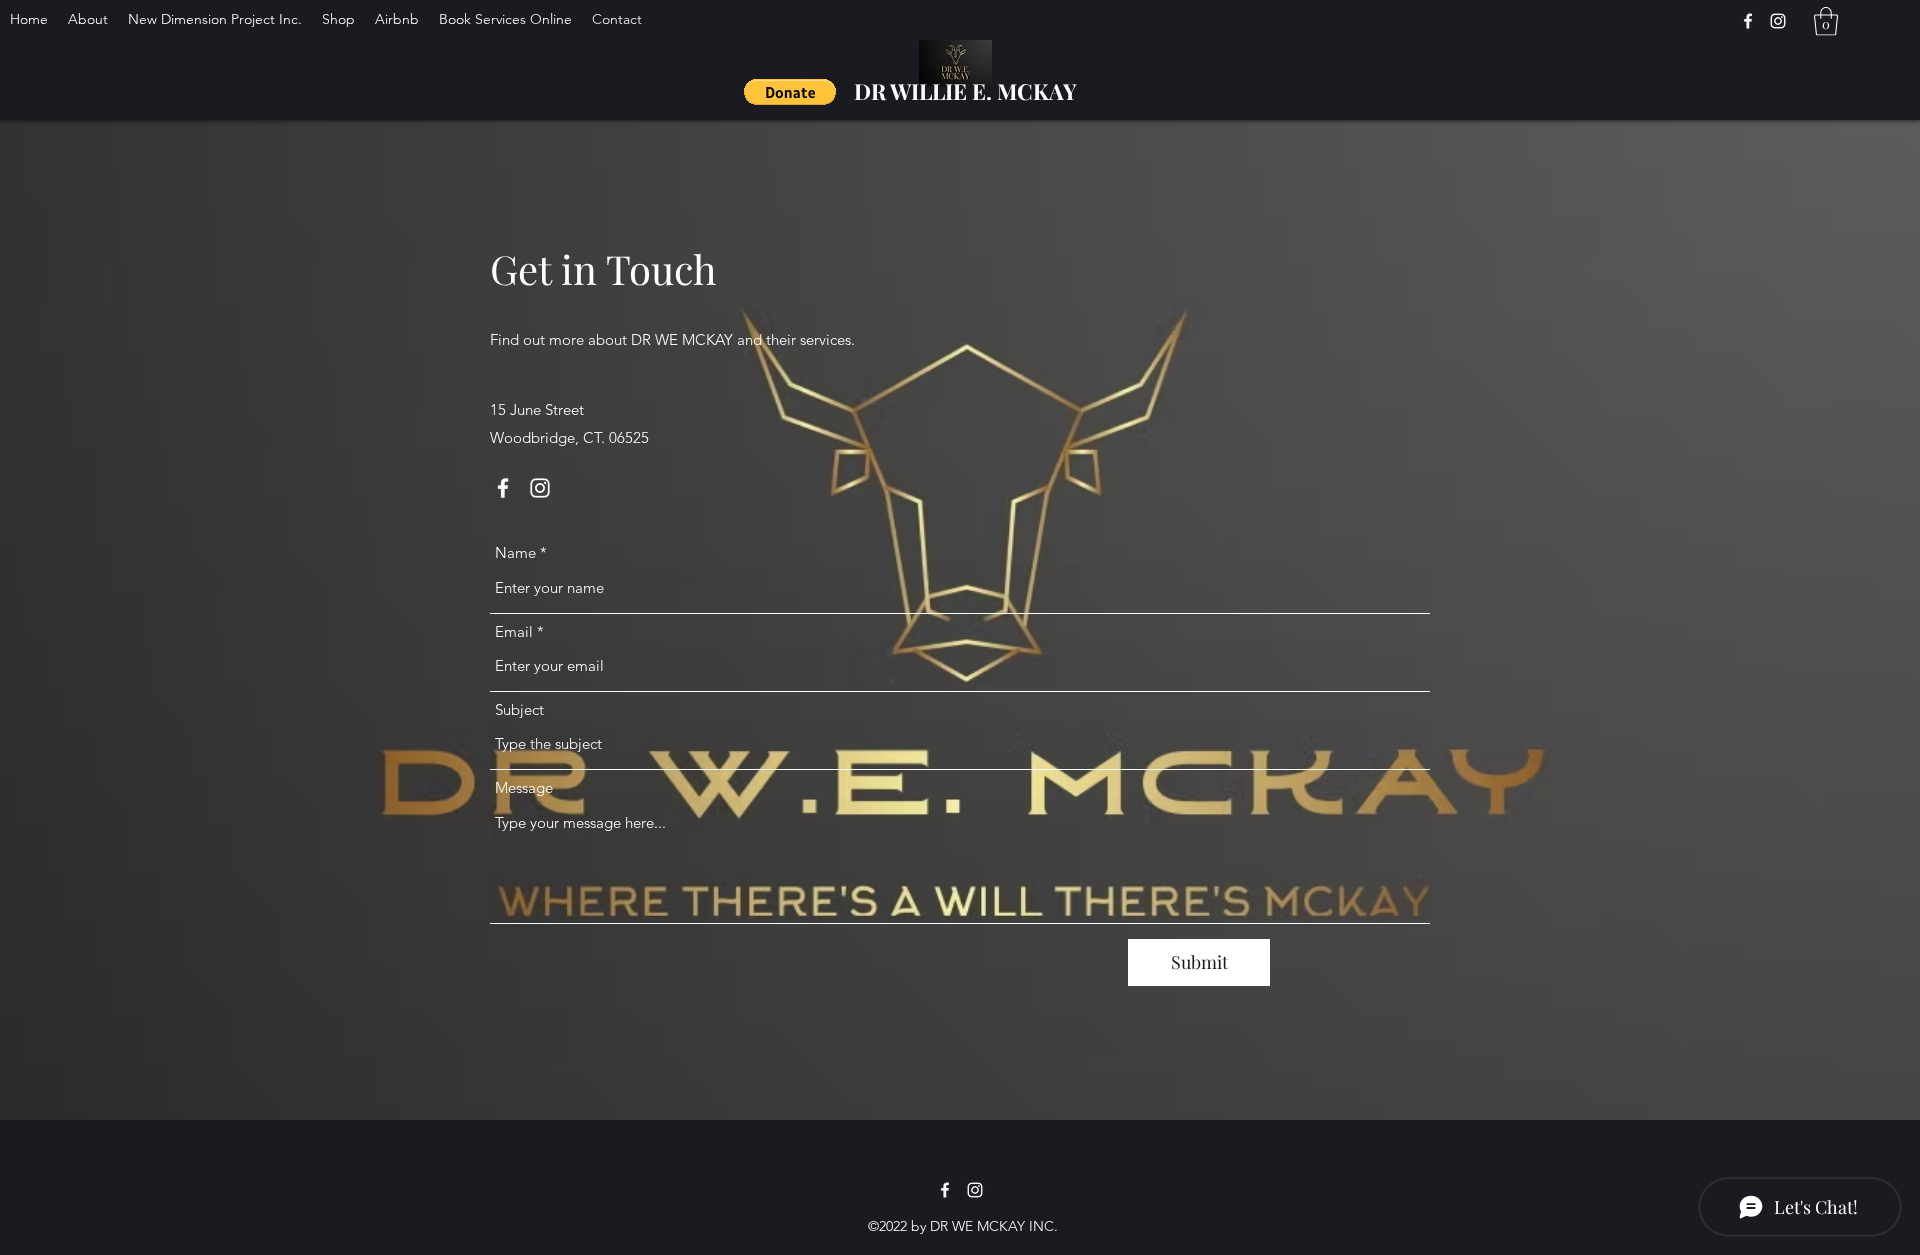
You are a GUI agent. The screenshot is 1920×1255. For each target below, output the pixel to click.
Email (514, 631)
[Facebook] (503, 488)
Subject (519, 709)
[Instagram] (540, 488)
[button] (790, 92)
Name (515, 552)
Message (524, 787)
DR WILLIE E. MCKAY (965, 91)
